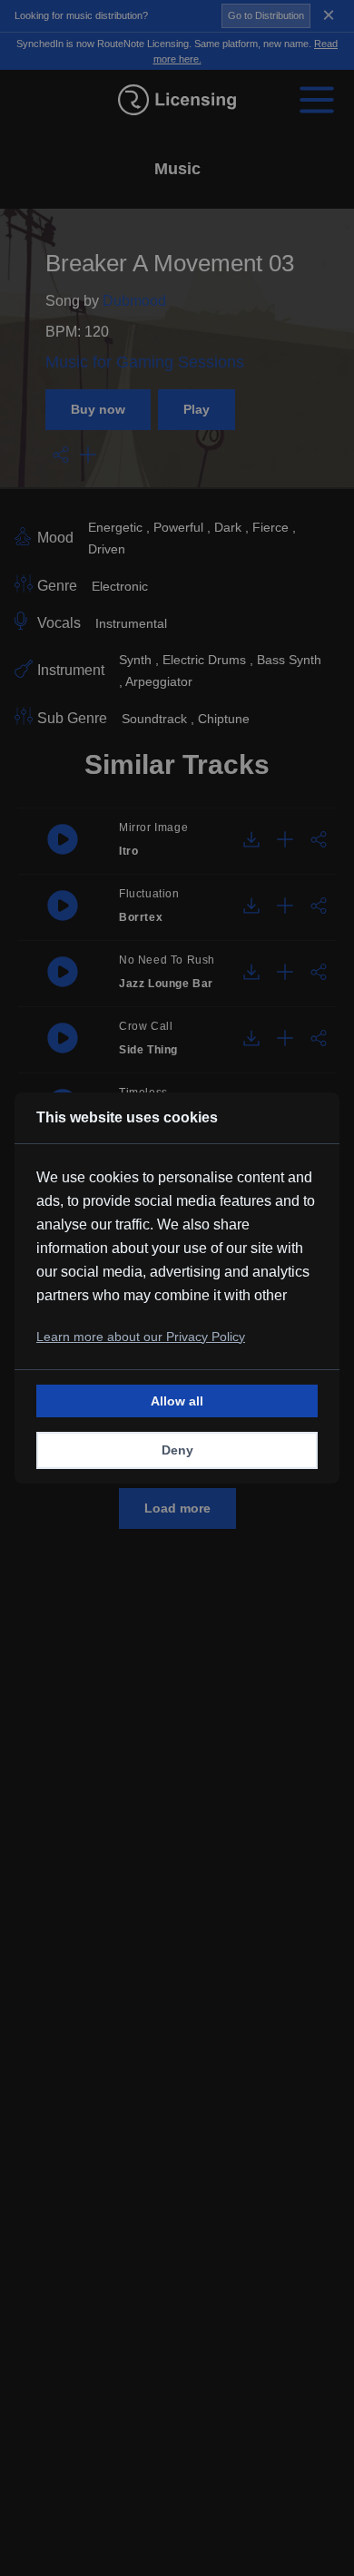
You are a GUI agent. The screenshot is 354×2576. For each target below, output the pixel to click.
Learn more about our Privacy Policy (141, 1337)
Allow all (177, 1401)
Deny (177, 1450)
